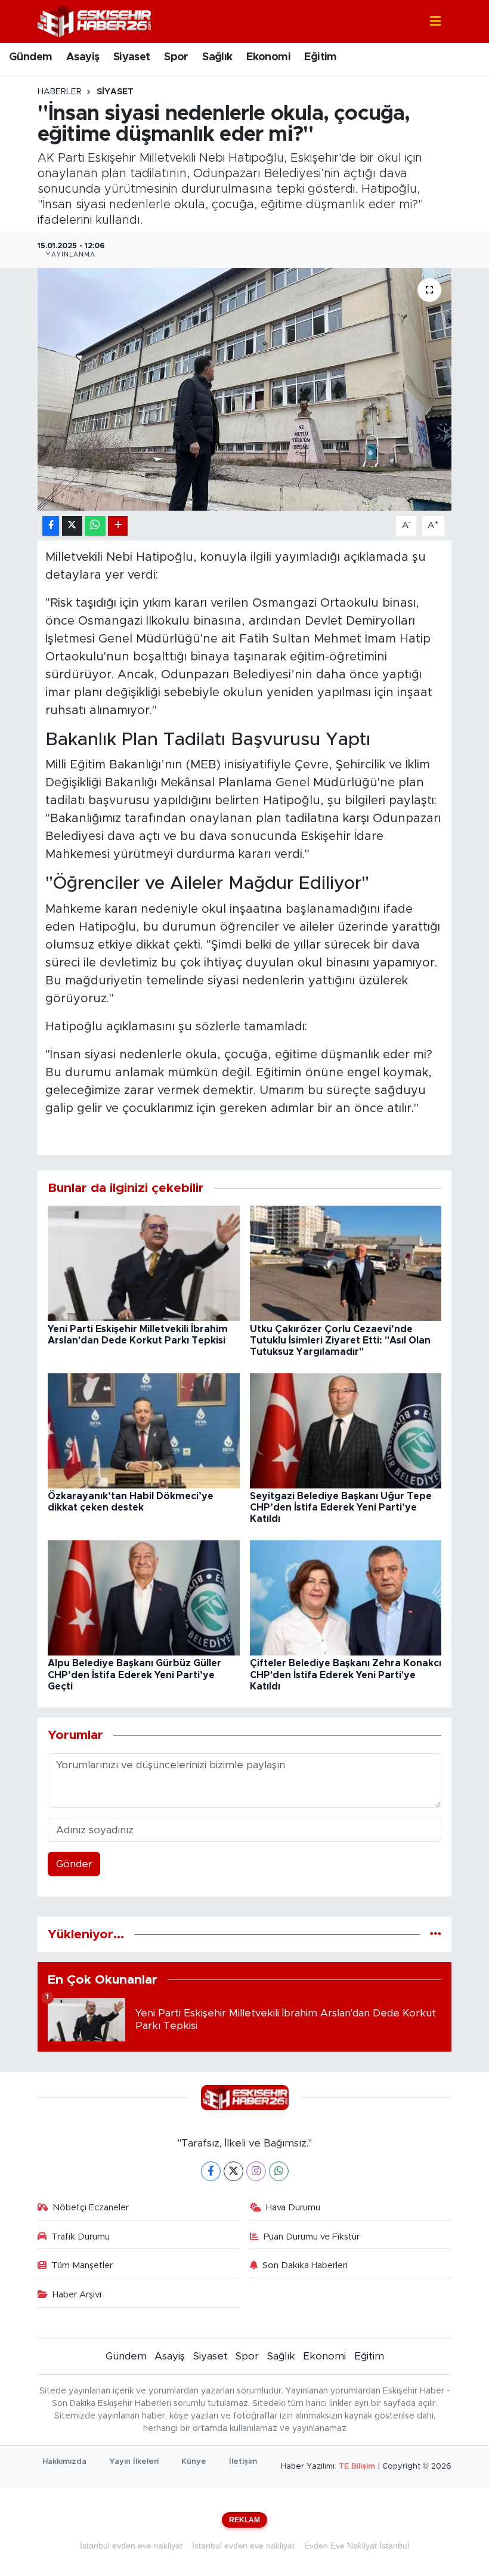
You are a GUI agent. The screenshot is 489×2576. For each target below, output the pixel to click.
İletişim (243, 2462)
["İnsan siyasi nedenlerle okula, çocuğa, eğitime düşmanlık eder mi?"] (245, 389)
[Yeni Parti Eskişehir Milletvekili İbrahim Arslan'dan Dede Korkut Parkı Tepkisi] (144, 1263)
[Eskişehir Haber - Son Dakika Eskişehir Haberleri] (94, 21)
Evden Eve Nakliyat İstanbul (357, 2546)
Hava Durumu (293, 2208)
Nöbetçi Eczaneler (91, 2208)
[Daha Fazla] (118, 526)
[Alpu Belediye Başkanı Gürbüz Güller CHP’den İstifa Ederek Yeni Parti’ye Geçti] (144, 1597)
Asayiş (83, 57)
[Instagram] (256, 2171)
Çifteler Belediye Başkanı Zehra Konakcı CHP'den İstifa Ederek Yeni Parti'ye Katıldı (346, 1675)
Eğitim (320, 57)
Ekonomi (268, 57)
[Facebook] (211, 2171)
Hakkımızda (64, 2462)
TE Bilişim (357, 2467)
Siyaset (132, 57)
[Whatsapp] (279, 2171)
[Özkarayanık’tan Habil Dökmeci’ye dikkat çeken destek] (144, 1430)
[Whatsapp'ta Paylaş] (95, 526)
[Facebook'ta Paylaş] (51, 526)
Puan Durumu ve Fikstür (312, 2237)
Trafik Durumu (81, 2237)
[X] (233, 2171)
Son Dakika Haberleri (305, 2265)
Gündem (30, 57)
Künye (194, 2462)
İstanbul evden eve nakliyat (131, 2546)
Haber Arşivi (77, 2295)
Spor (176, 57)
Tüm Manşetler (82, 2265)
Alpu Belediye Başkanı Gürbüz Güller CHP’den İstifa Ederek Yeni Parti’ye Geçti (134, 1675)
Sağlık (217, 57)
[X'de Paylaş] (72, 526)
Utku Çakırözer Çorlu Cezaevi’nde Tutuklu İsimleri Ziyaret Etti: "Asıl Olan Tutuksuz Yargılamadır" (340, 1340)
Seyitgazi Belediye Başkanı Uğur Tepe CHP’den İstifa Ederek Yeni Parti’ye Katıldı (341, 1508)
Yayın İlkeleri (134, 2462)
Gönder (74, 1864)
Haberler (60, 92)
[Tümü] (436, 1934)
